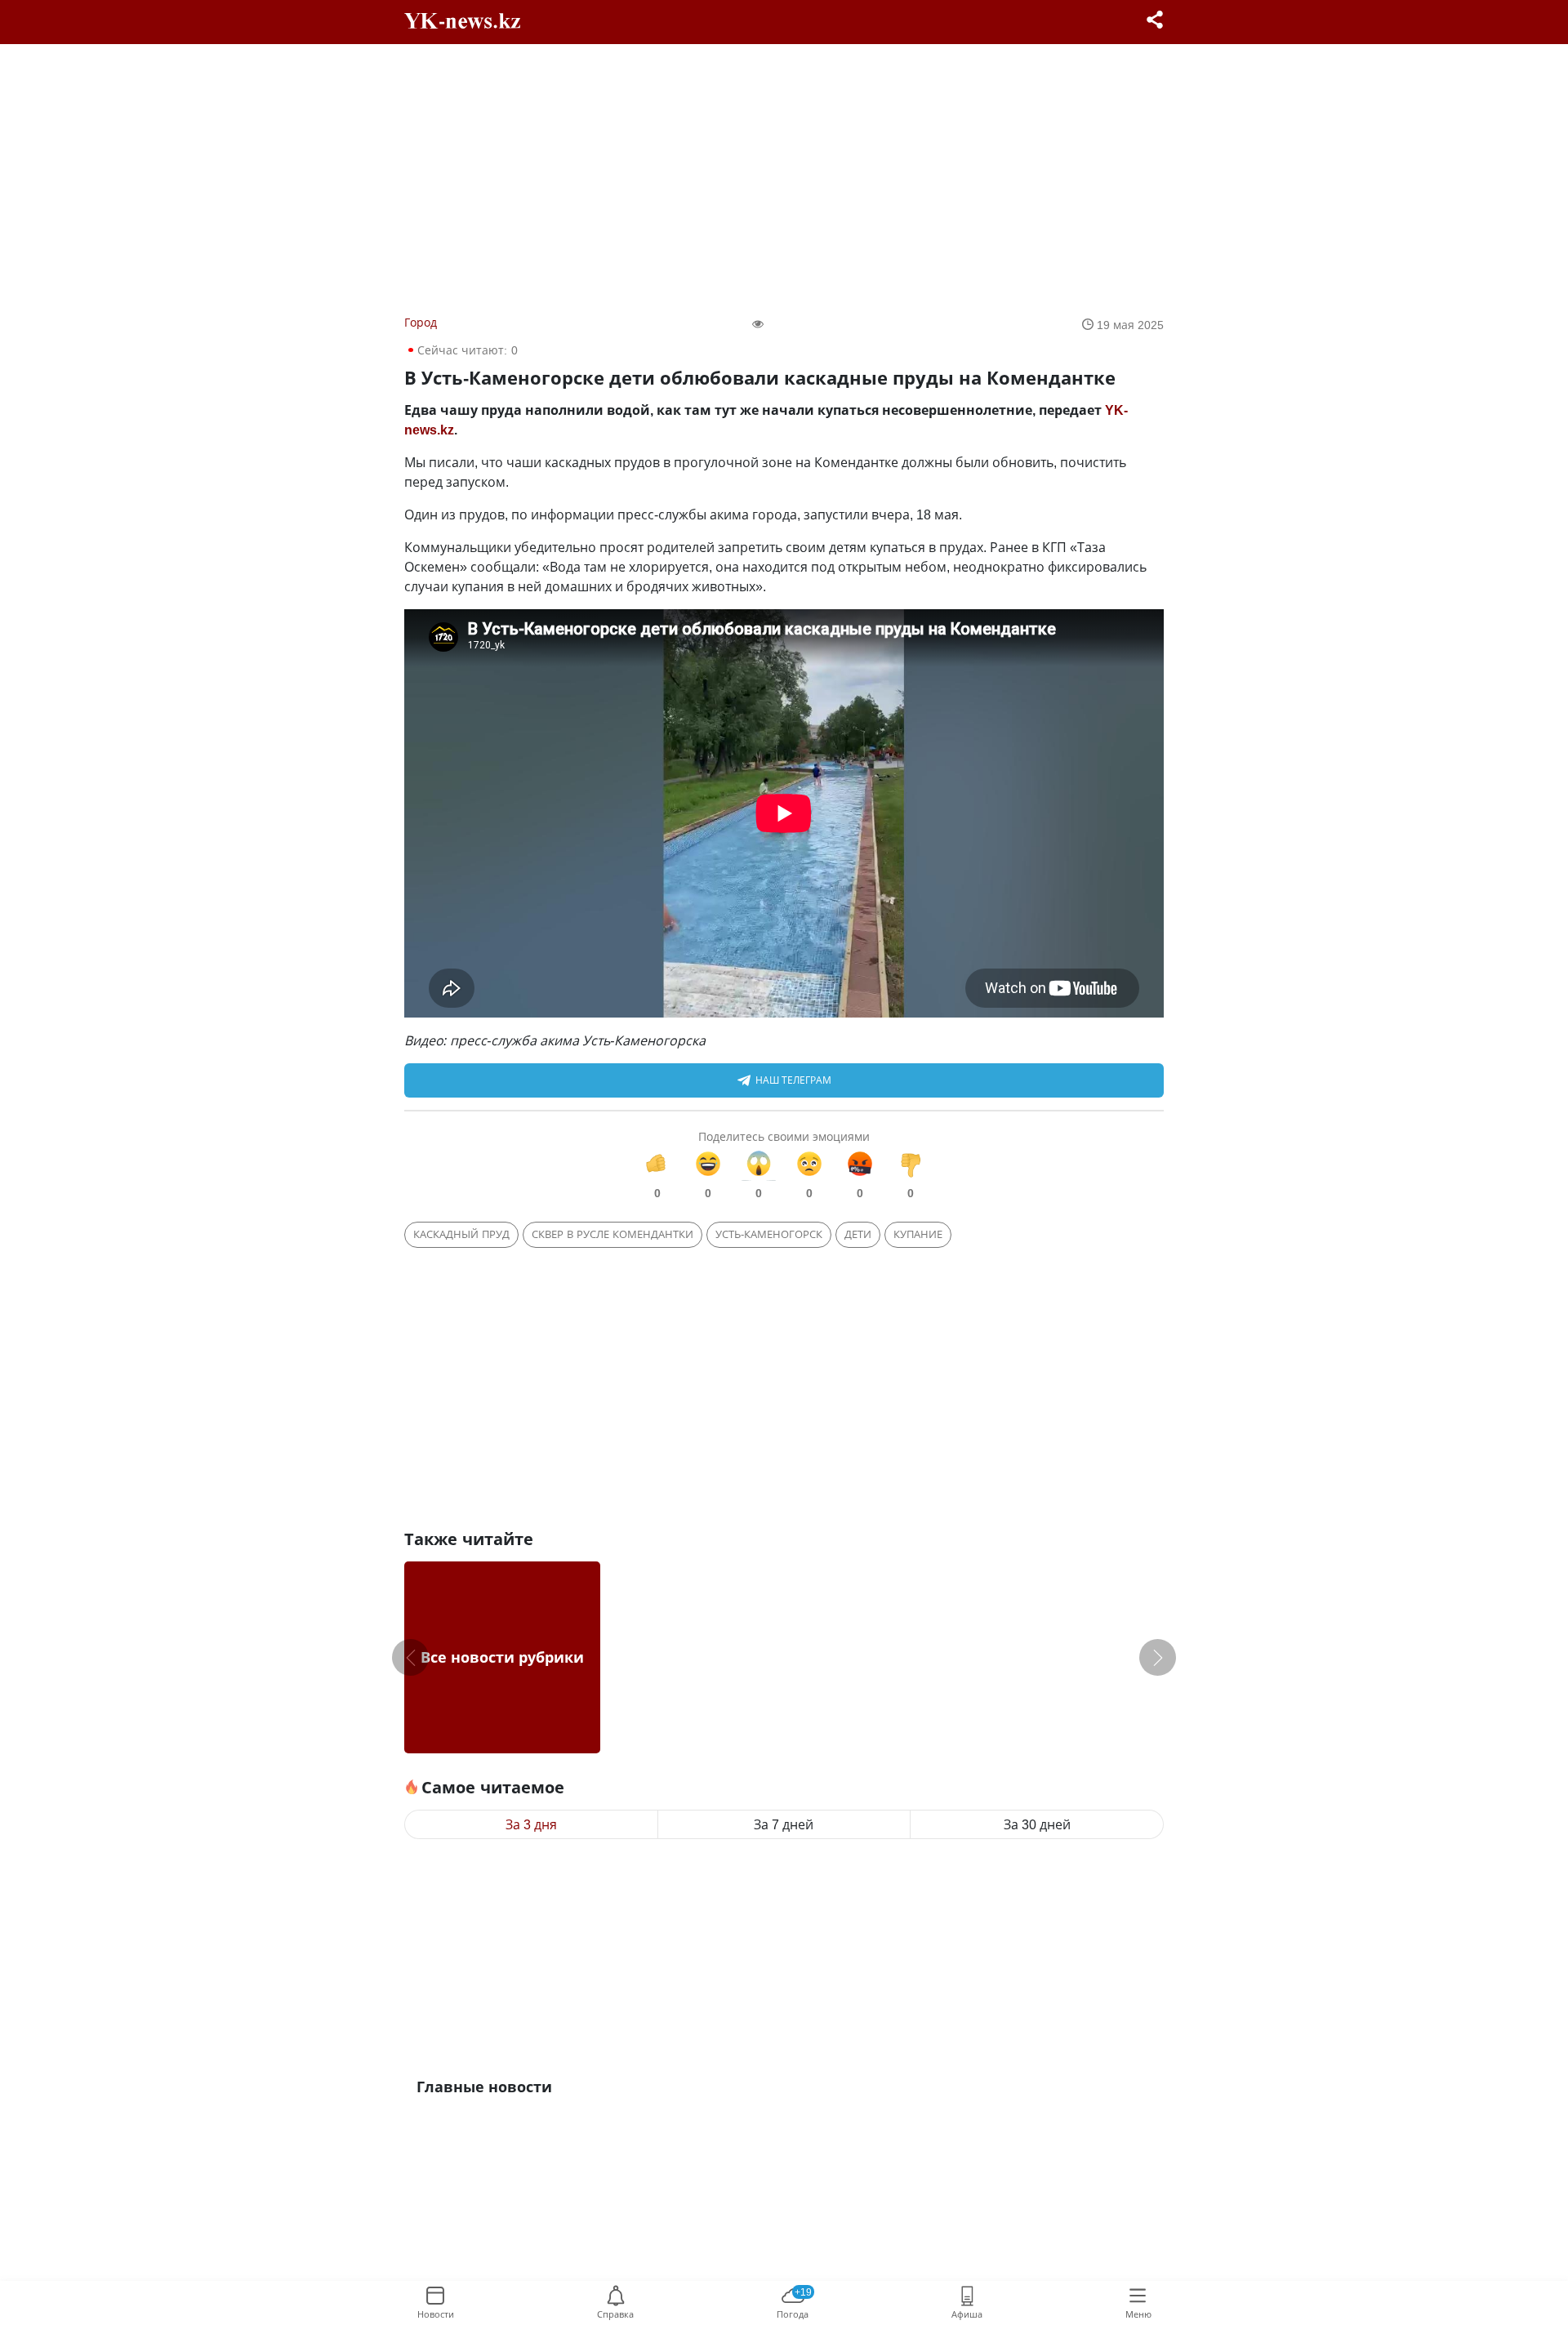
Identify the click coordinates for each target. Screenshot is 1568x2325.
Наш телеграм (793, 1080)
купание (918, 1234)
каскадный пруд (461, 1234)
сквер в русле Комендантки (612, 1234)
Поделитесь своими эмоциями (784, 1136)
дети (858, 1234)
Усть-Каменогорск (769, 1234)
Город (421, 322)
